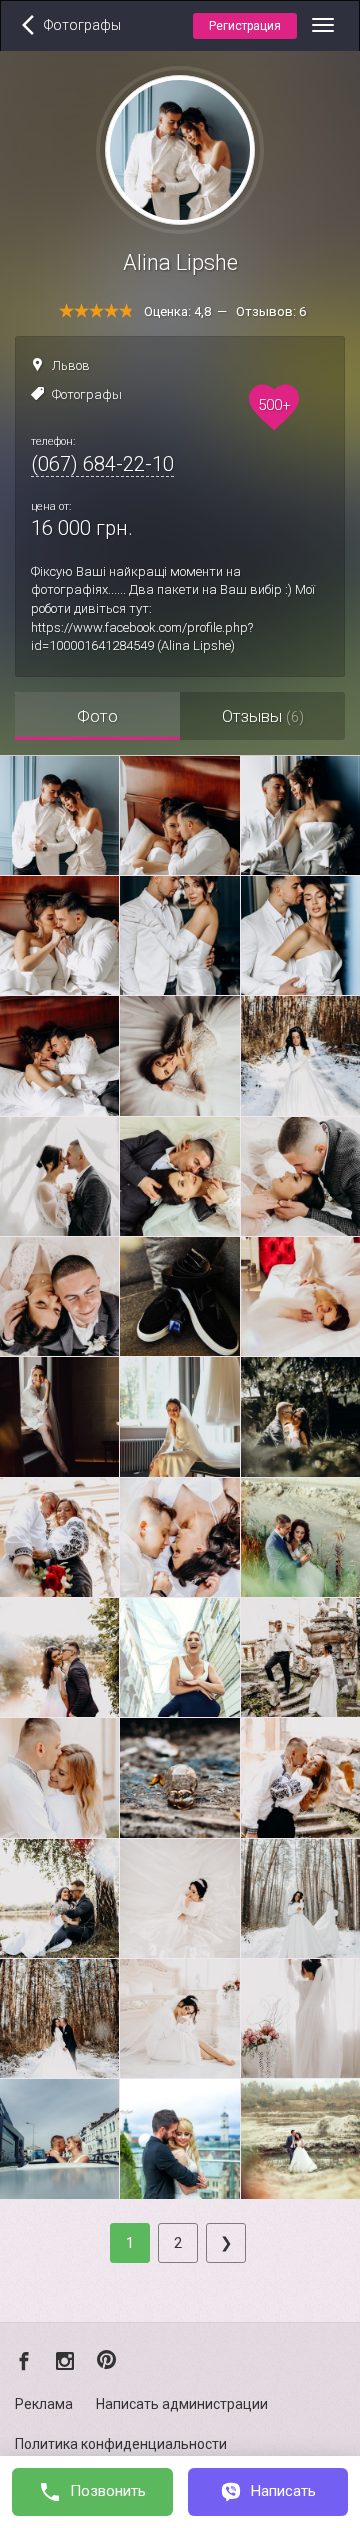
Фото (97, 716)
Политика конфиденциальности (121, 2444)
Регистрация (245, 26)
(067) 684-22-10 (102, 464)
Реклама (44, 2404)
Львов (71, 365)
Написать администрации (182, 2404)
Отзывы (263, 716)
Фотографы (87, 394)
